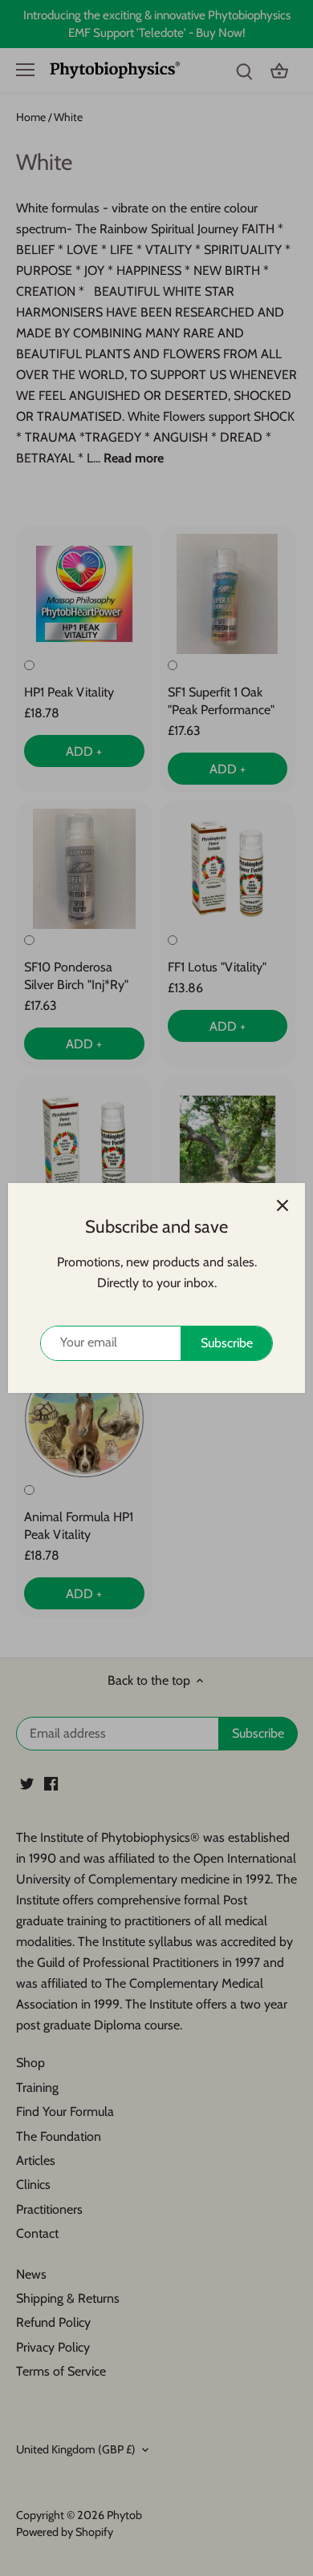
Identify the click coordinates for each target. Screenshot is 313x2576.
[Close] (283, 1205)
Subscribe (227, 1343)
